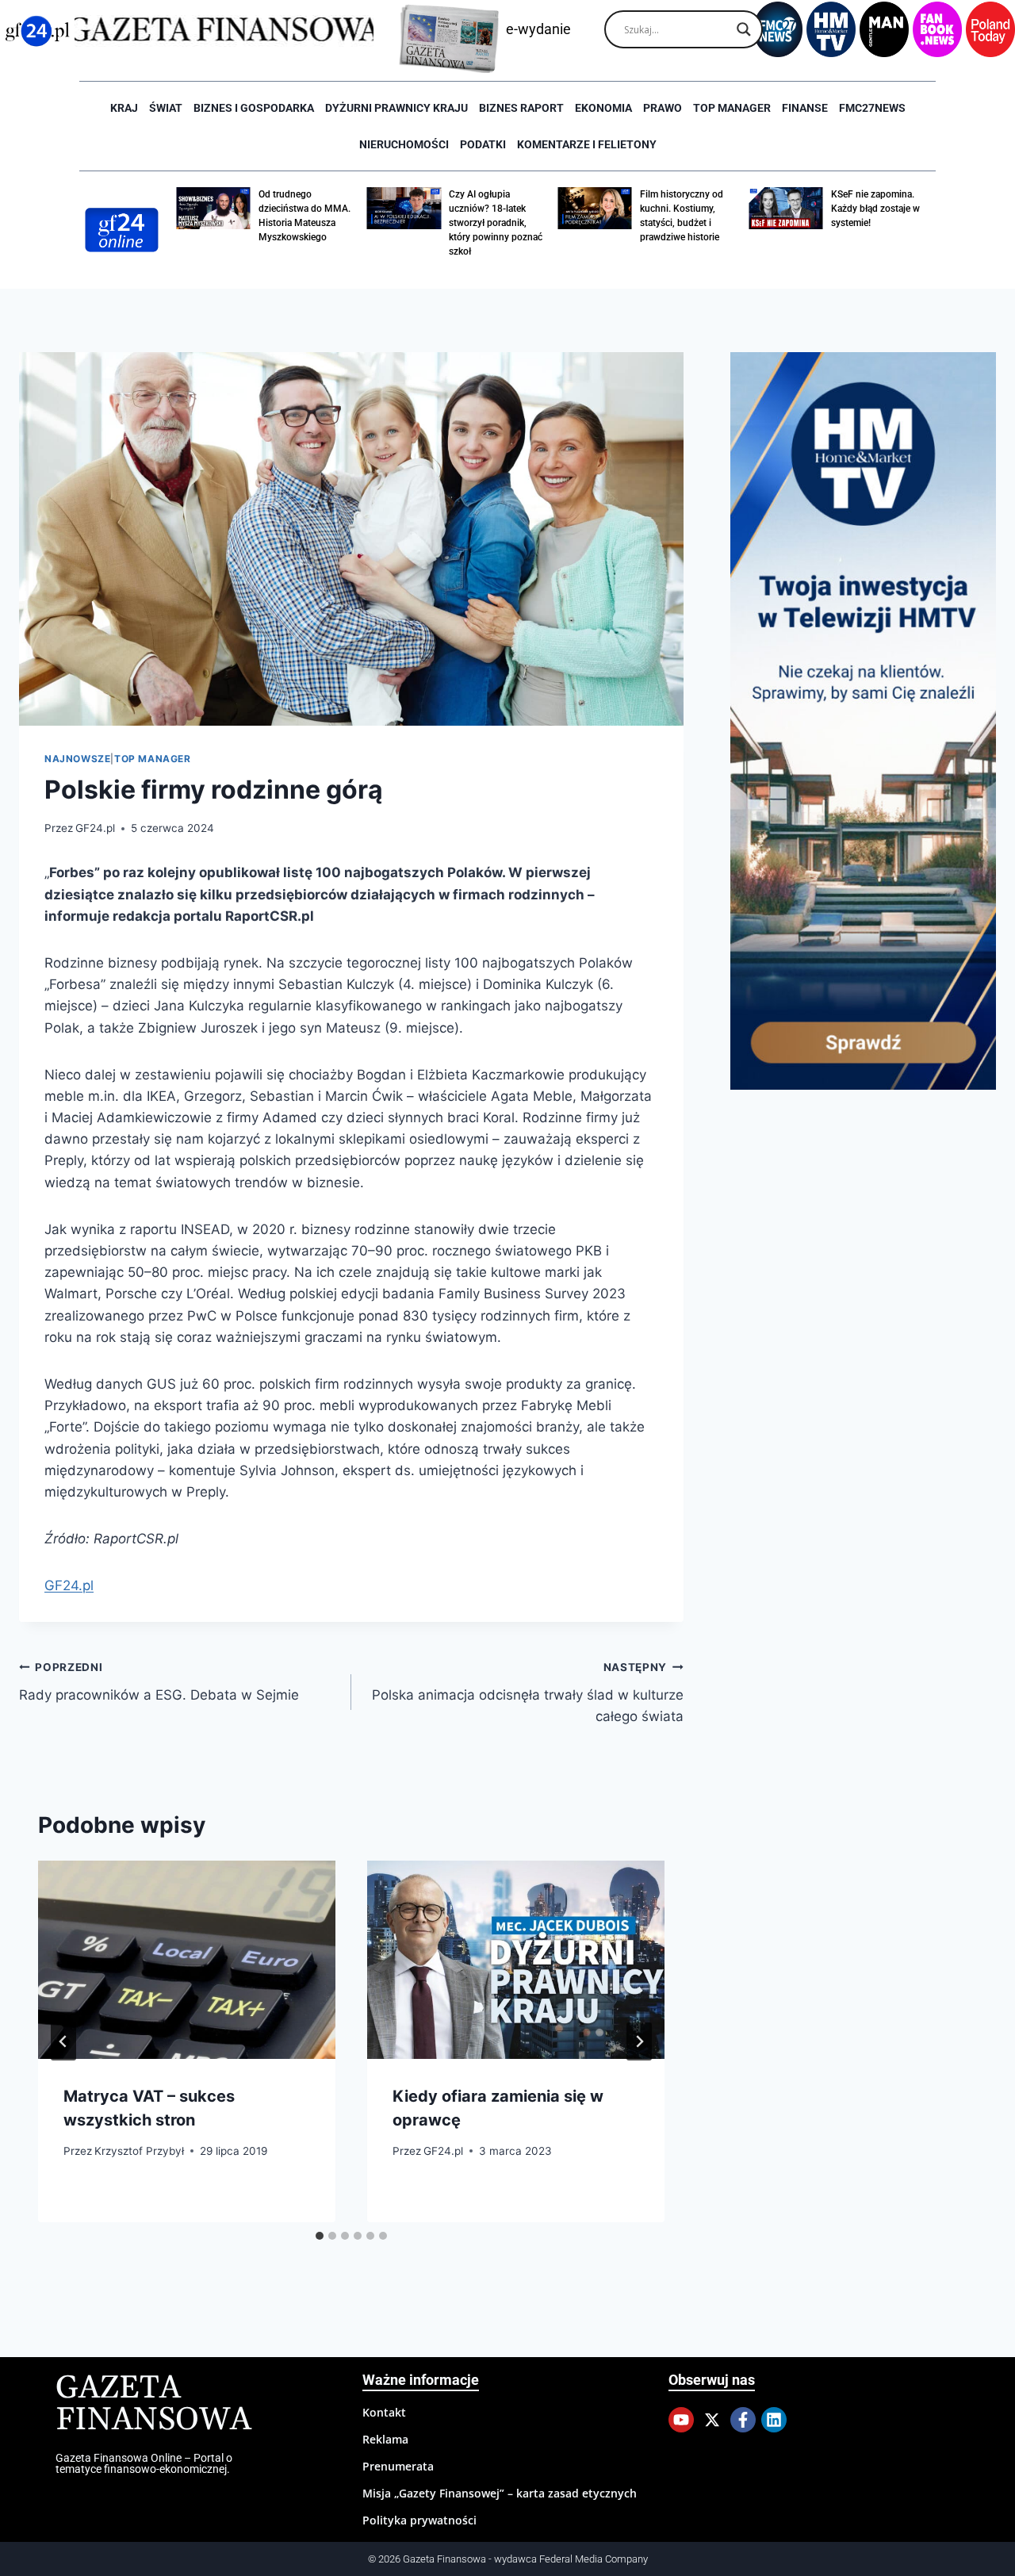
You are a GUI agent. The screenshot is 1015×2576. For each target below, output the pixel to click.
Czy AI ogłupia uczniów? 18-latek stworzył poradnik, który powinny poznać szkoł (496, 223)
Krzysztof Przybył (139, 2150)
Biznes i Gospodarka (254, 108)
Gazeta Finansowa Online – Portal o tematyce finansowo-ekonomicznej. (144, 2463)
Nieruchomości (404, 144)
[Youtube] (681, 2420)
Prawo (663, 108)
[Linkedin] (774, 2420)
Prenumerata (398, 2466)
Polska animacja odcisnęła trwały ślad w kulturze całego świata (528, 1692)
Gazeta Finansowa (153, 2404)
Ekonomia (603, 108)
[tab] (320, 2236)
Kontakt (384, 2412)
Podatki (483, 144)
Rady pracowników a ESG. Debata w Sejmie (159, 1682)
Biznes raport (521, 108)
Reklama (385, 2439)
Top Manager (732, 108)
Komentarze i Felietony (587, 144)
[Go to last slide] (63, 2041)
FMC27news (872, 108)
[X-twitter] (712, 2420)
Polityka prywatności (419, 2520)
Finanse (805, 108)
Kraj (124, 108)
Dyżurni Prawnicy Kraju (396, 108)
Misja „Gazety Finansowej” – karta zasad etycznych (500, 2493)
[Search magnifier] (744, 29)
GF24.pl (95, 828)
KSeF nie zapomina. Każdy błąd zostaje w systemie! (875, 209)
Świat (166, 108)
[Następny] (639, 2041)
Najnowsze (77, 759)
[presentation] (187, 1960)
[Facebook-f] (743, 2420)
